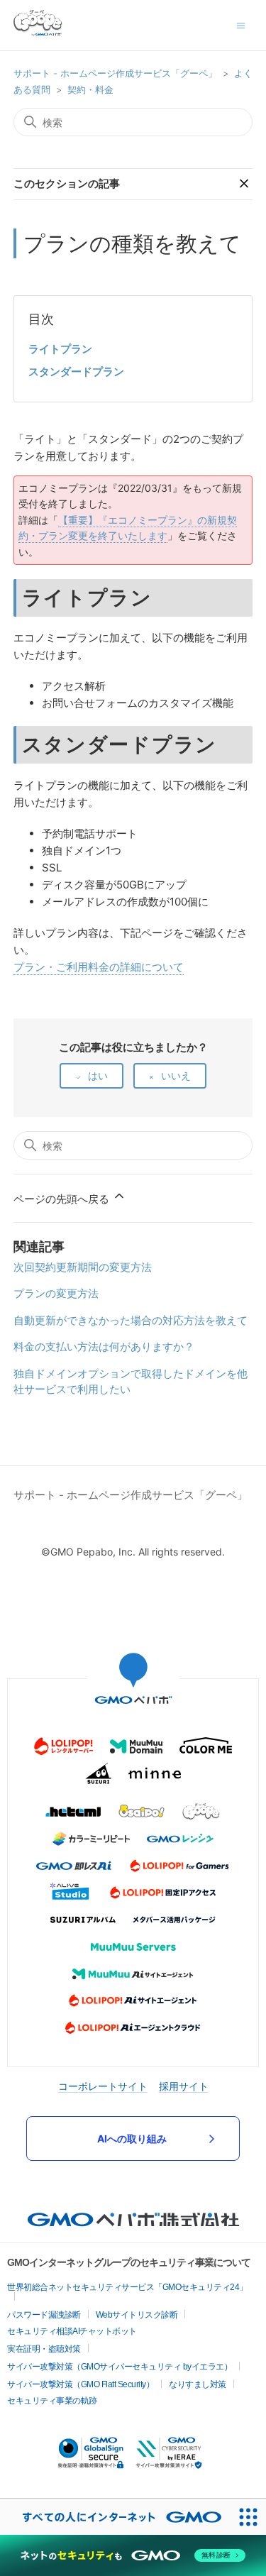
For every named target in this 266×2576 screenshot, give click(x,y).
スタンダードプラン (76, 371)
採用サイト (184, 2086)
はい (98, 1075)
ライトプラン (60, 349)
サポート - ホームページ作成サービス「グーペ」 (115, 73)
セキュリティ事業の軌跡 (52, 2401)
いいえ (176, 1075)
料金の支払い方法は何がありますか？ (104, 1347)
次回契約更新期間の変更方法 (83, 1267)
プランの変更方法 (56, 1293)
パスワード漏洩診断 (44, 2315)
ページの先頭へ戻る (63, 1199)
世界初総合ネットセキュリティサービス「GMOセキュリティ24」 (127, 2287)
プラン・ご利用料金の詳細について (99, 967)
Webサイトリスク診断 (137, 2315)
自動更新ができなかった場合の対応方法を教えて (131, 1320)
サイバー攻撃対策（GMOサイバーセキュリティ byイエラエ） (120, 2367)
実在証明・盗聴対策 (44, 2349)
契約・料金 (90, 89)
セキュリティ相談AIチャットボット (72, 2331)
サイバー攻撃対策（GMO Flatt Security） (81, 2384)
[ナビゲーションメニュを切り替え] (241, 24)
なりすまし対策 (198, 2384)
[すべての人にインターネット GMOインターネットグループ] (115, 2517)
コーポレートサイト (103, 2086)
